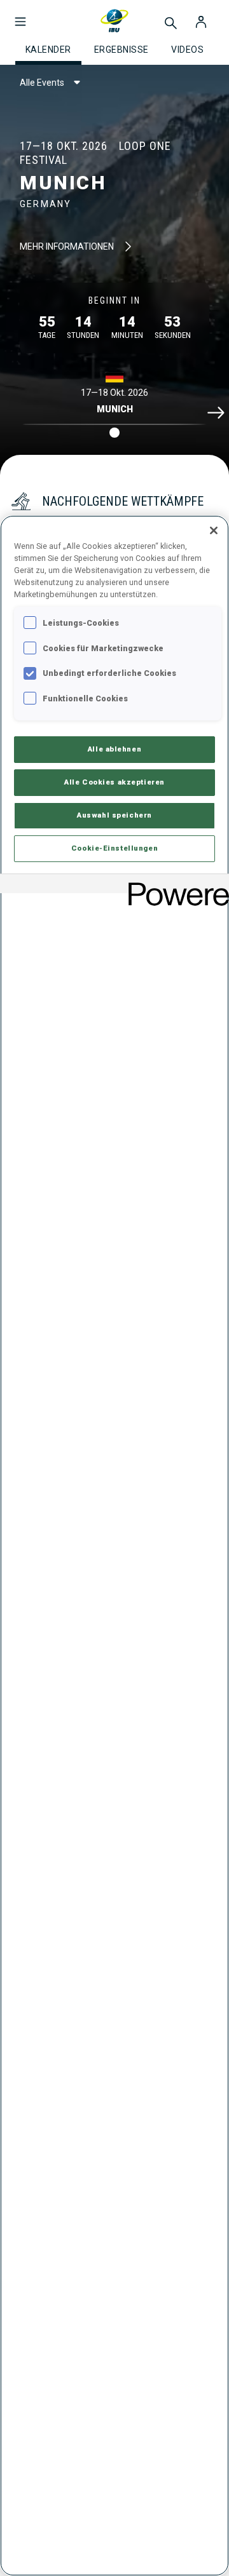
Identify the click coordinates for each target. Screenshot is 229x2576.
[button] (20, 15)
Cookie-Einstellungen (114, 848)
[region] (114, 1546)
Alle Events (42, 83)
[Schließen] (214, 530)
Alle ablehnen (114, 749)
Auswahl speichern (114, 815)
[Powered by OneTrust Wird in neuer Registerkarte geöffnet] (174, 885)
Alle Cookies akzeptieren (114, 782)
